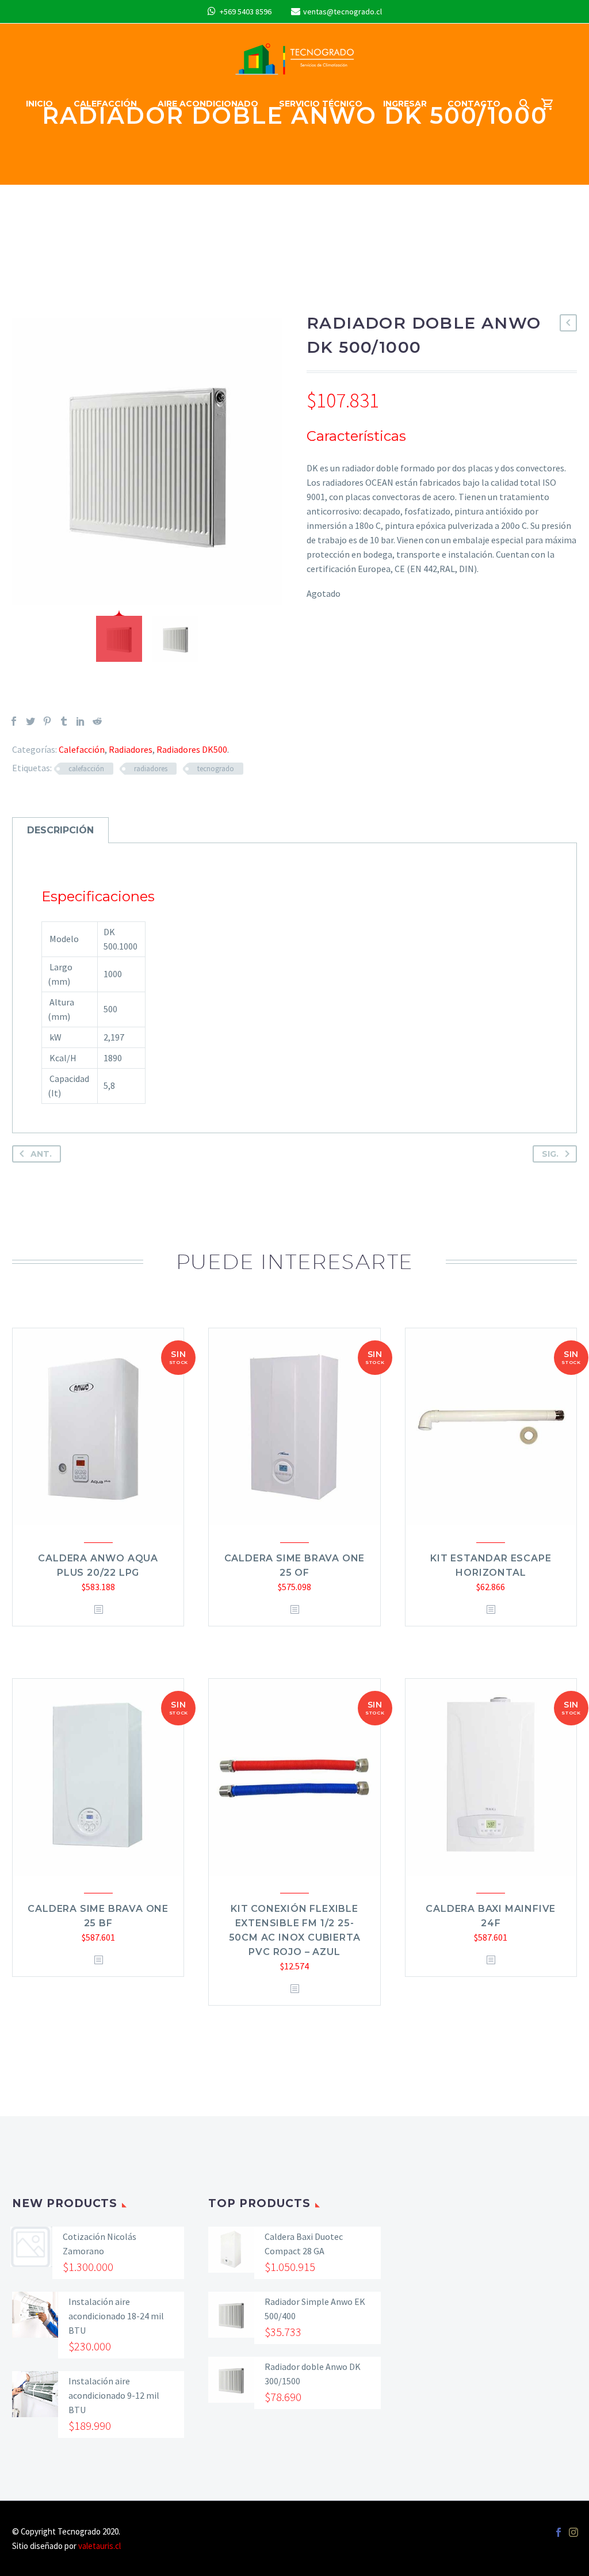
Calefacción (105, 104)
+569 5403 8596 (246, 12)
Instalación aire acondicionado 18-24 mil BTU (116, 2316)
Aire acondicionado (208, 104)
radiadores (151, 769)
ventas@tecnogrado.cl (343, 12)
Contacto (474, 104)
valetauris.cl (100, 2546)
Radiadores (131, 749)
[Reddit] (97, 721)
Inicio (39, 104)
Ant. (41, 1154)
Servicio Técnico (321, 104)
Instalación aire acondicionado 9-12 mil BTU (114, 2395)
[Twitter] (30, 721)
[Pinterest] (47, 721)
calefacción (86, 769)
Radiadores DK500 (192, 749)
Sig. (550, 1154)
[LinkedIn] (81, 721)
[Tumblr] (64, 721)
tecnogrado (216, 769)
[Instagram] (573, 2532)
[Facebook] (14, 721)
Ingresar (405, 104)
